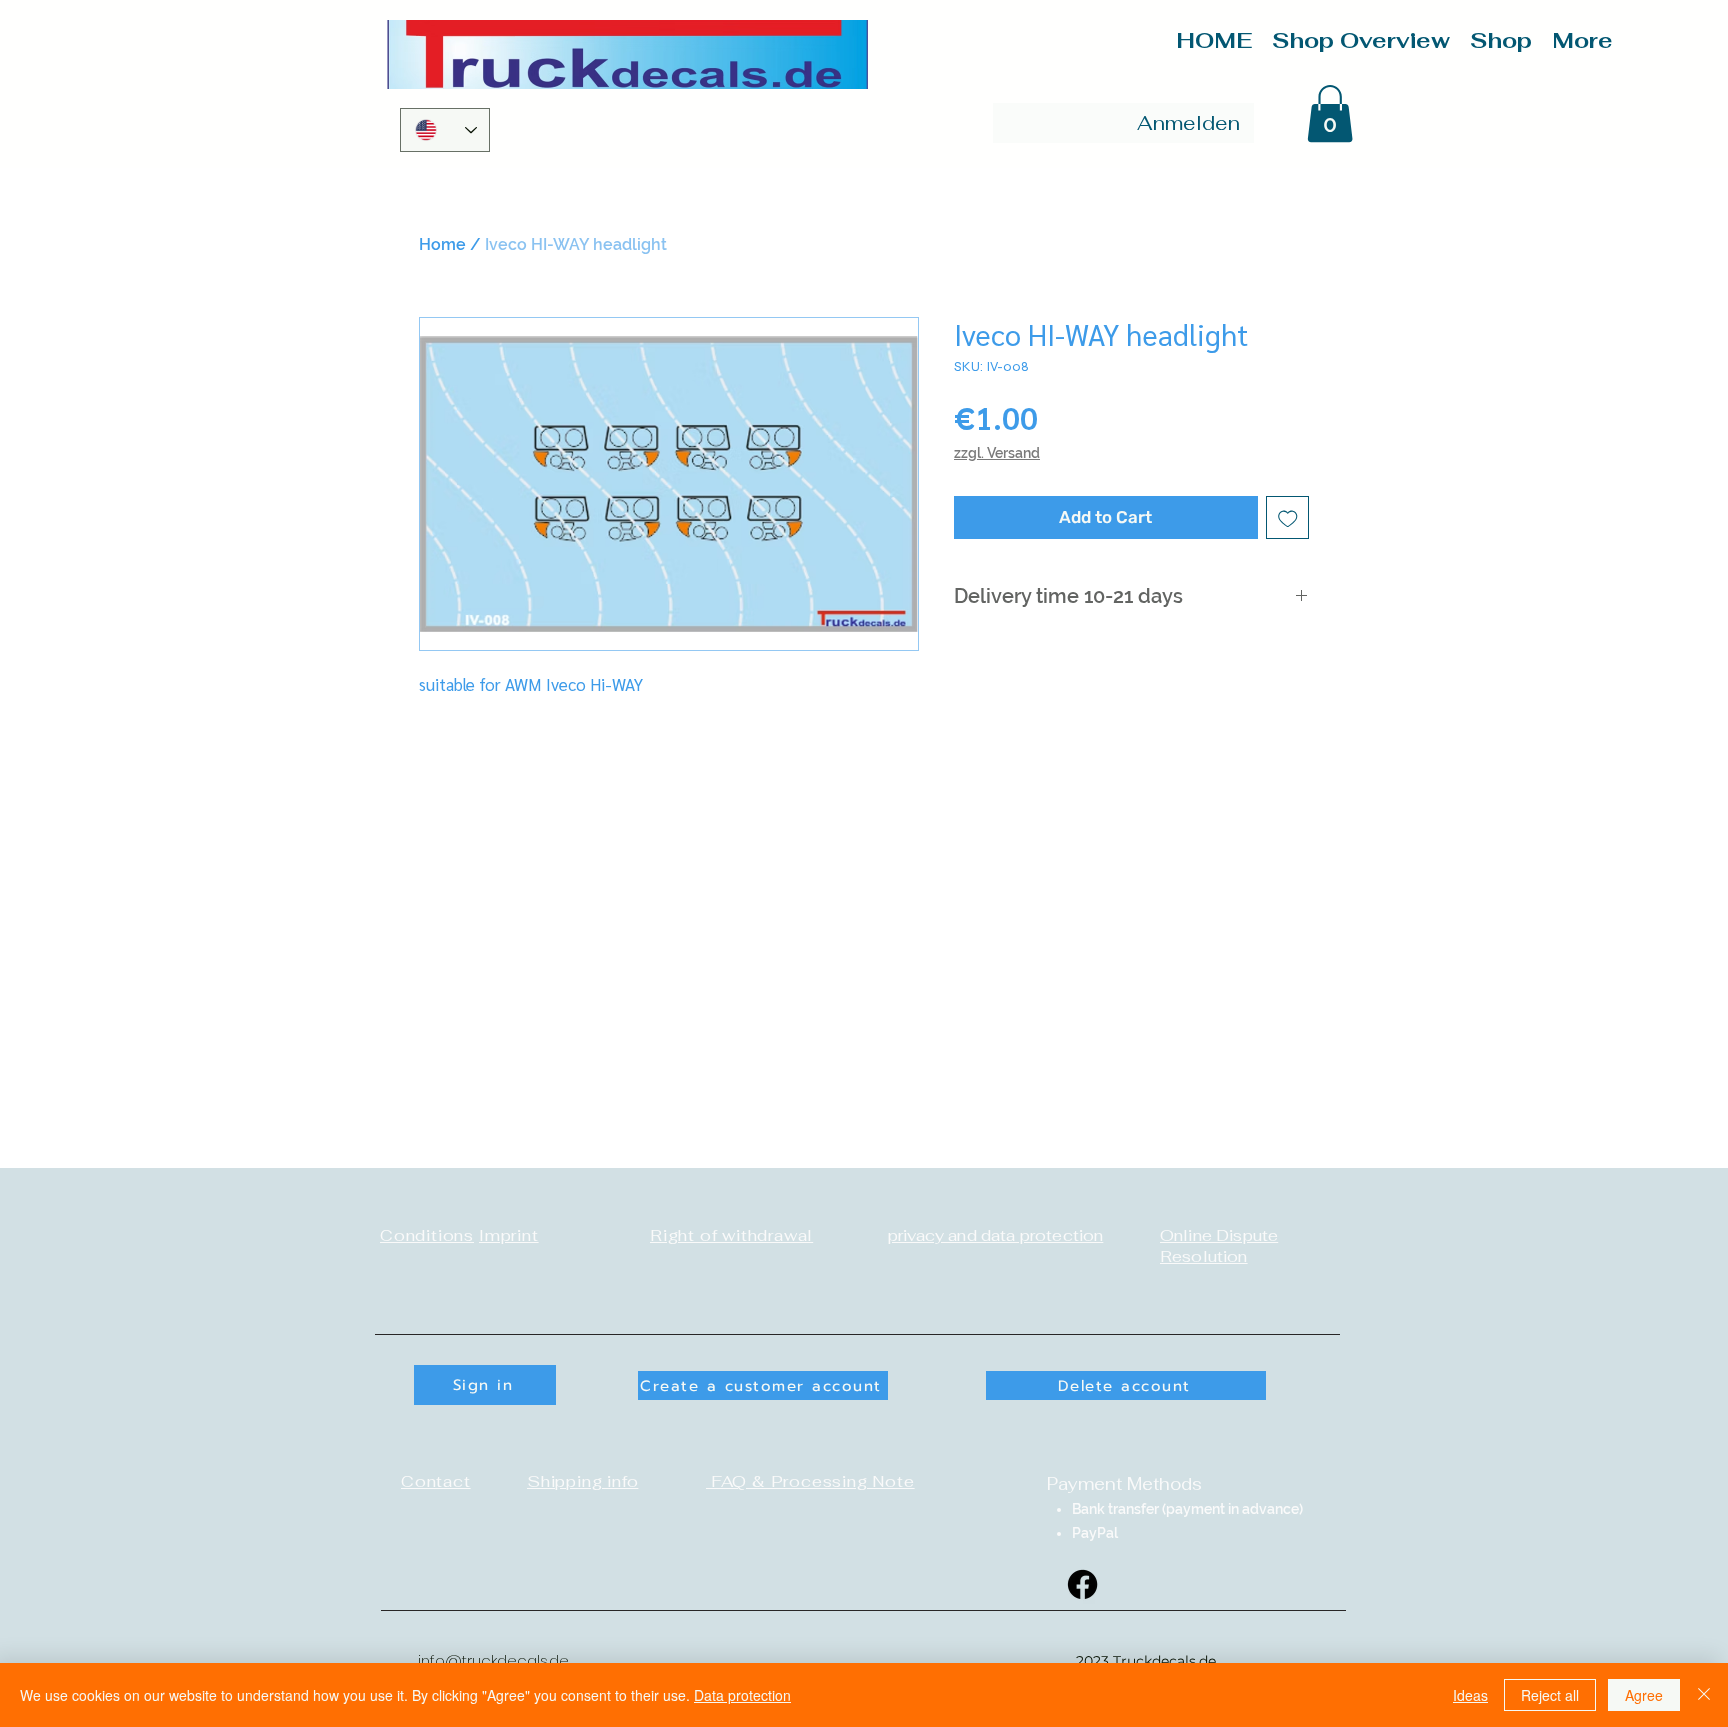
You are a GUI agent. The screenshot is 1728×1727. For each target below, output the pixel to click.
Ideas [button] (1470, 1695)
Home (442, 244)
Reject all (1550, 1695)
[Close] (1704, 1695)
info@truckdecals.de (493, 1660)
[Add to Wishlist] (1288, 518)
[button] (1330, 113)
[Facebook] (1082, 1584)
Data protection (742, 1695)
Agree (1644, 1695)
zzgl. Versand (997, 453)
